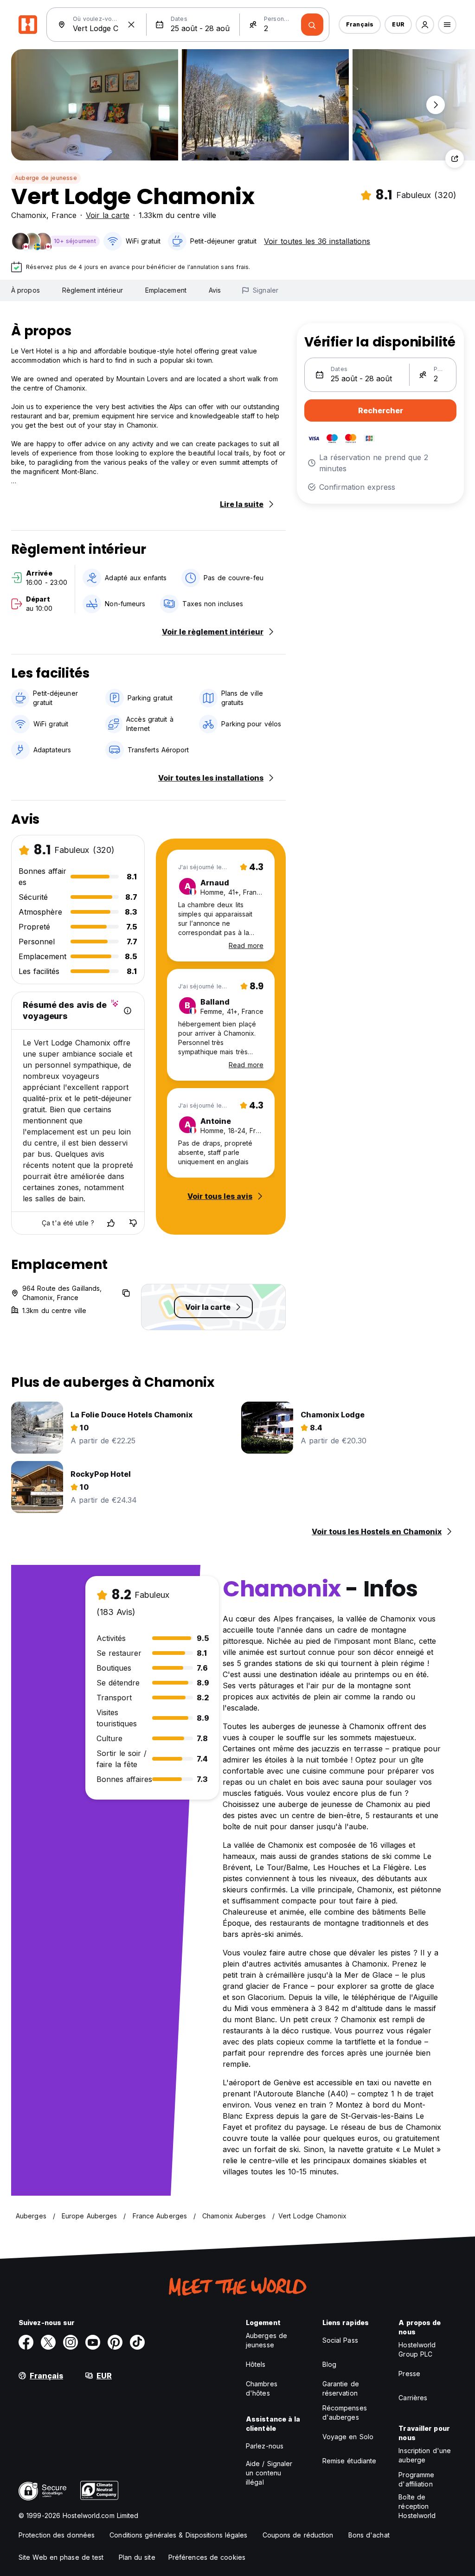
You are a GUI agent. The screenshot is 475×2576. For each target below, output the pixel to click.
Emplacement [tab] (166, 290)
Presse (409, 2374)
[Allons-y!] (312, 25)
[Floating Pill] (436, 105)
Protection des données (57, 2535)
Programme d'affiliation (416, 2479)
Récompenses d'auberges (345, 2413)
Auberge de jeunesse (46, 178)
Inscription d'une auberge (425, 2455)
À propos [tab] (26, 290)
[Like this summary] (111, 1223)
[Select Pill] (425, 25)
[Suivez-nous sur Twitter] (48, 2342)
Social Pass (340, 2340)
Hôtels (256, 2364)
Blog (329, 2364)
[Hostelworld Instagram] (71, 2342)
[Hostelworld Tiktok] (137, 2342)
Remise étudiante (350, 2461)
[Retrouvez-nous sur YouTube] (93, 2342)
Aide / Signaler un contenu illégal (269, 2473)
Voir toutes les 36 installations (317, 241)
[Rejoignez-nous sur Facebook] (26, 2342)
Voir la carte (108, 215)
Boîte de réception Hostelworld (417, 2506)
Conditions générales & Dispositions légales (178, 2535)
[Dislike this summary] (133, 1223)
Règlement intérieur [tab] (93, 290)
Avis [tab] (215, 290)
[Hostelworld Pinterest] (115, 2342)
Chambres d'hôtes (262, 2388)
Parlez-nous (265, 2446)
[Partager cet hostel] (455, 159)
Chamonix (29, 215)
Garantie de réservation (341, 2388)
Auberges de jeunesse (266, 2340)
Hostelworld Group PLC (417, 2349)
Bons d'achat (369, 2535)
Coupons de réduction (298, 2535)
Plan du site (137, 2557)
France (64, 215)
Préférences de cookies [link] (207, 2557)
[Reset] (131, 25)
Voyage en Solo (348, 2437)
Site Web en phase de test (61, 2557)
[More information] (128, 1011)
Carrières (413, 2398)
